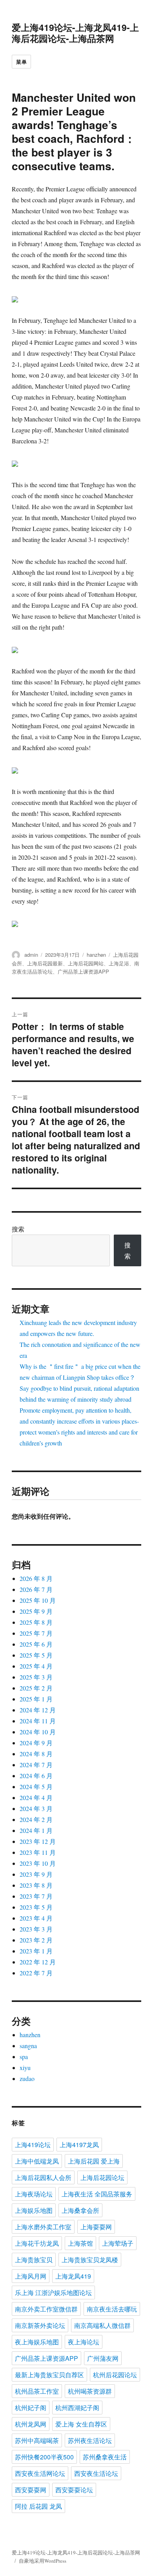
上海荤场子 (118, 2243)
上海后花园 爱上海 (94, 2161)
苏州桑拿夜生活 (105, 2457)
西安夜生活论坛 (96, 2473)
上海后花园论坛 (102, 2177)
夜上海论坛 (84, 2342)
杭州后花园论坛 (115, 2375)
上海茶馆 (80, 2243)
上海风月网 (31, 2276)
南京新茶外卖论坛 (40, 2325)
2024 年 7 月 (36, 1765)
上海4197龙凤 (79, 2145)
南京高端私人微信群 (102, 2325)
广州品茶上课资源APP (83, 971)
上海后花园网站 (86, 963)
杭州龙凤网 (31, 2424)
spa (24, 2057)
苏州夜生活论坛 (90, 2440)
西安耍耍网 (31, 2490)
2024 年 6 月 (36, 1776)
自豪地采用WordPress (43, 2561)
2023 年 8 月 (36, 1885)
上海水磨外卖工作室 (43, 2227)
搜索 (18, 1229)
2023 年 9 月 (36, 1874)
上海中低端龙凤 (37, 2161)
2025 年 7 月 (36, 1633)
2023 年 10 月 (38, 1863)
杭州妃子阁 (31, 2408)
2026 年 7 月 (36, 1589)
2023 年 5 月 (36, 1907)
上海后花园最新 (45, 963)
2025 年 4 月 (36, 1666)
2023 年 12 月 (38, 1841)
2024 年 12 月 (38, 1710)
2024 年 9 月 (36, 1743)
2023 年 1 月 (36, 1951)
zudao (27, 2078)
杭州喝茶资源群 (90, 2391)
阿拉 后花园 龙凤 (38, 2506)
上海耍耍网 (96, 2227)
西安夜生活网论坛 (40, 2473)
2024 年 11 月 (38, 1721)
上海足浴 (119, 963)
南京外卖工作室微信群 (46, 2309)
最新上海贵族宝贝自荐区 (49, 2375)
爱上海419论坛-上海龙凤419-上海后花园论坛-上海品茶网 (75, 33)
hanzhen (96, 955)
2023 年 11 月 (38, 1852)
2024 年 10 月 (38, 1732)
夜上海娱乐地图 (37, 2342)
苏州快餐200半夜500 (44, 2457)
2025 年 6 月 (36, 1644)
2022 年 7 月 (36, 1973)
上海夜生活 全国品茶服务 (97, 2194)
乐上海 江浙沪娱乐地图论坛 (53, 2292)
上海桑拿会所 (80, 2210)
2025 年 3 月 (36, 1677)
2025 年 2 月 (36, 1688)
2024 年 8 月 (36, 1754)
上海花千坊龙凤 (37, 2243)
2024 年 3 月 (36, 1808)
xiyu (25, 2067)
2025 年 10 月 (38, 1600)
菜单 (21, 62)
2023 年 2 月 (36, 1940)
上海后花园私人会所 (43, 2177)
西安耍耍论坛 (74, 2490)
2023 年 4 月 (36, 1918)
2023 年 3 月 (36, 1929)
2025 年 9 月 (36, 1611)
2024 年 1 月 (36, 1830)
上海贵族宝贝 (34, 2260)
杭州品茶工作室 (37, 2391)
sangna (28, 2046)
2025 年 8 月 (36, 1622)
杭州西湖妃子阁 (77, 2408)
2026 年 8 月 (36, 1578)
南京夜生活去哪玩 (112, 2309)
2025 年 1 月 (36, 1699)
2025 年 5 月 (36, 1655)
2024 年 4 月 (36, 1797)
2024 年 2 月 (36, 1819)
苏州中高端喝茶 (37, 2440)
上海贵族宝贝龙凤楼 (90, 2260)
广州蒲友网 (103, 2358)
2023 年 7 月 (36, 1896)
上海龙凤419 (73, 2276)
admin (31, 955)
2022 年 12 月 (38, 1962)
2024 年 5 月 (36, 1787)
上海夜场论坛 (34, 2194)
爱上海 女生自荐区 (81, 2424)
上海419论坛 (33, 2145)
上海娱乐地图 (34, 2210)
